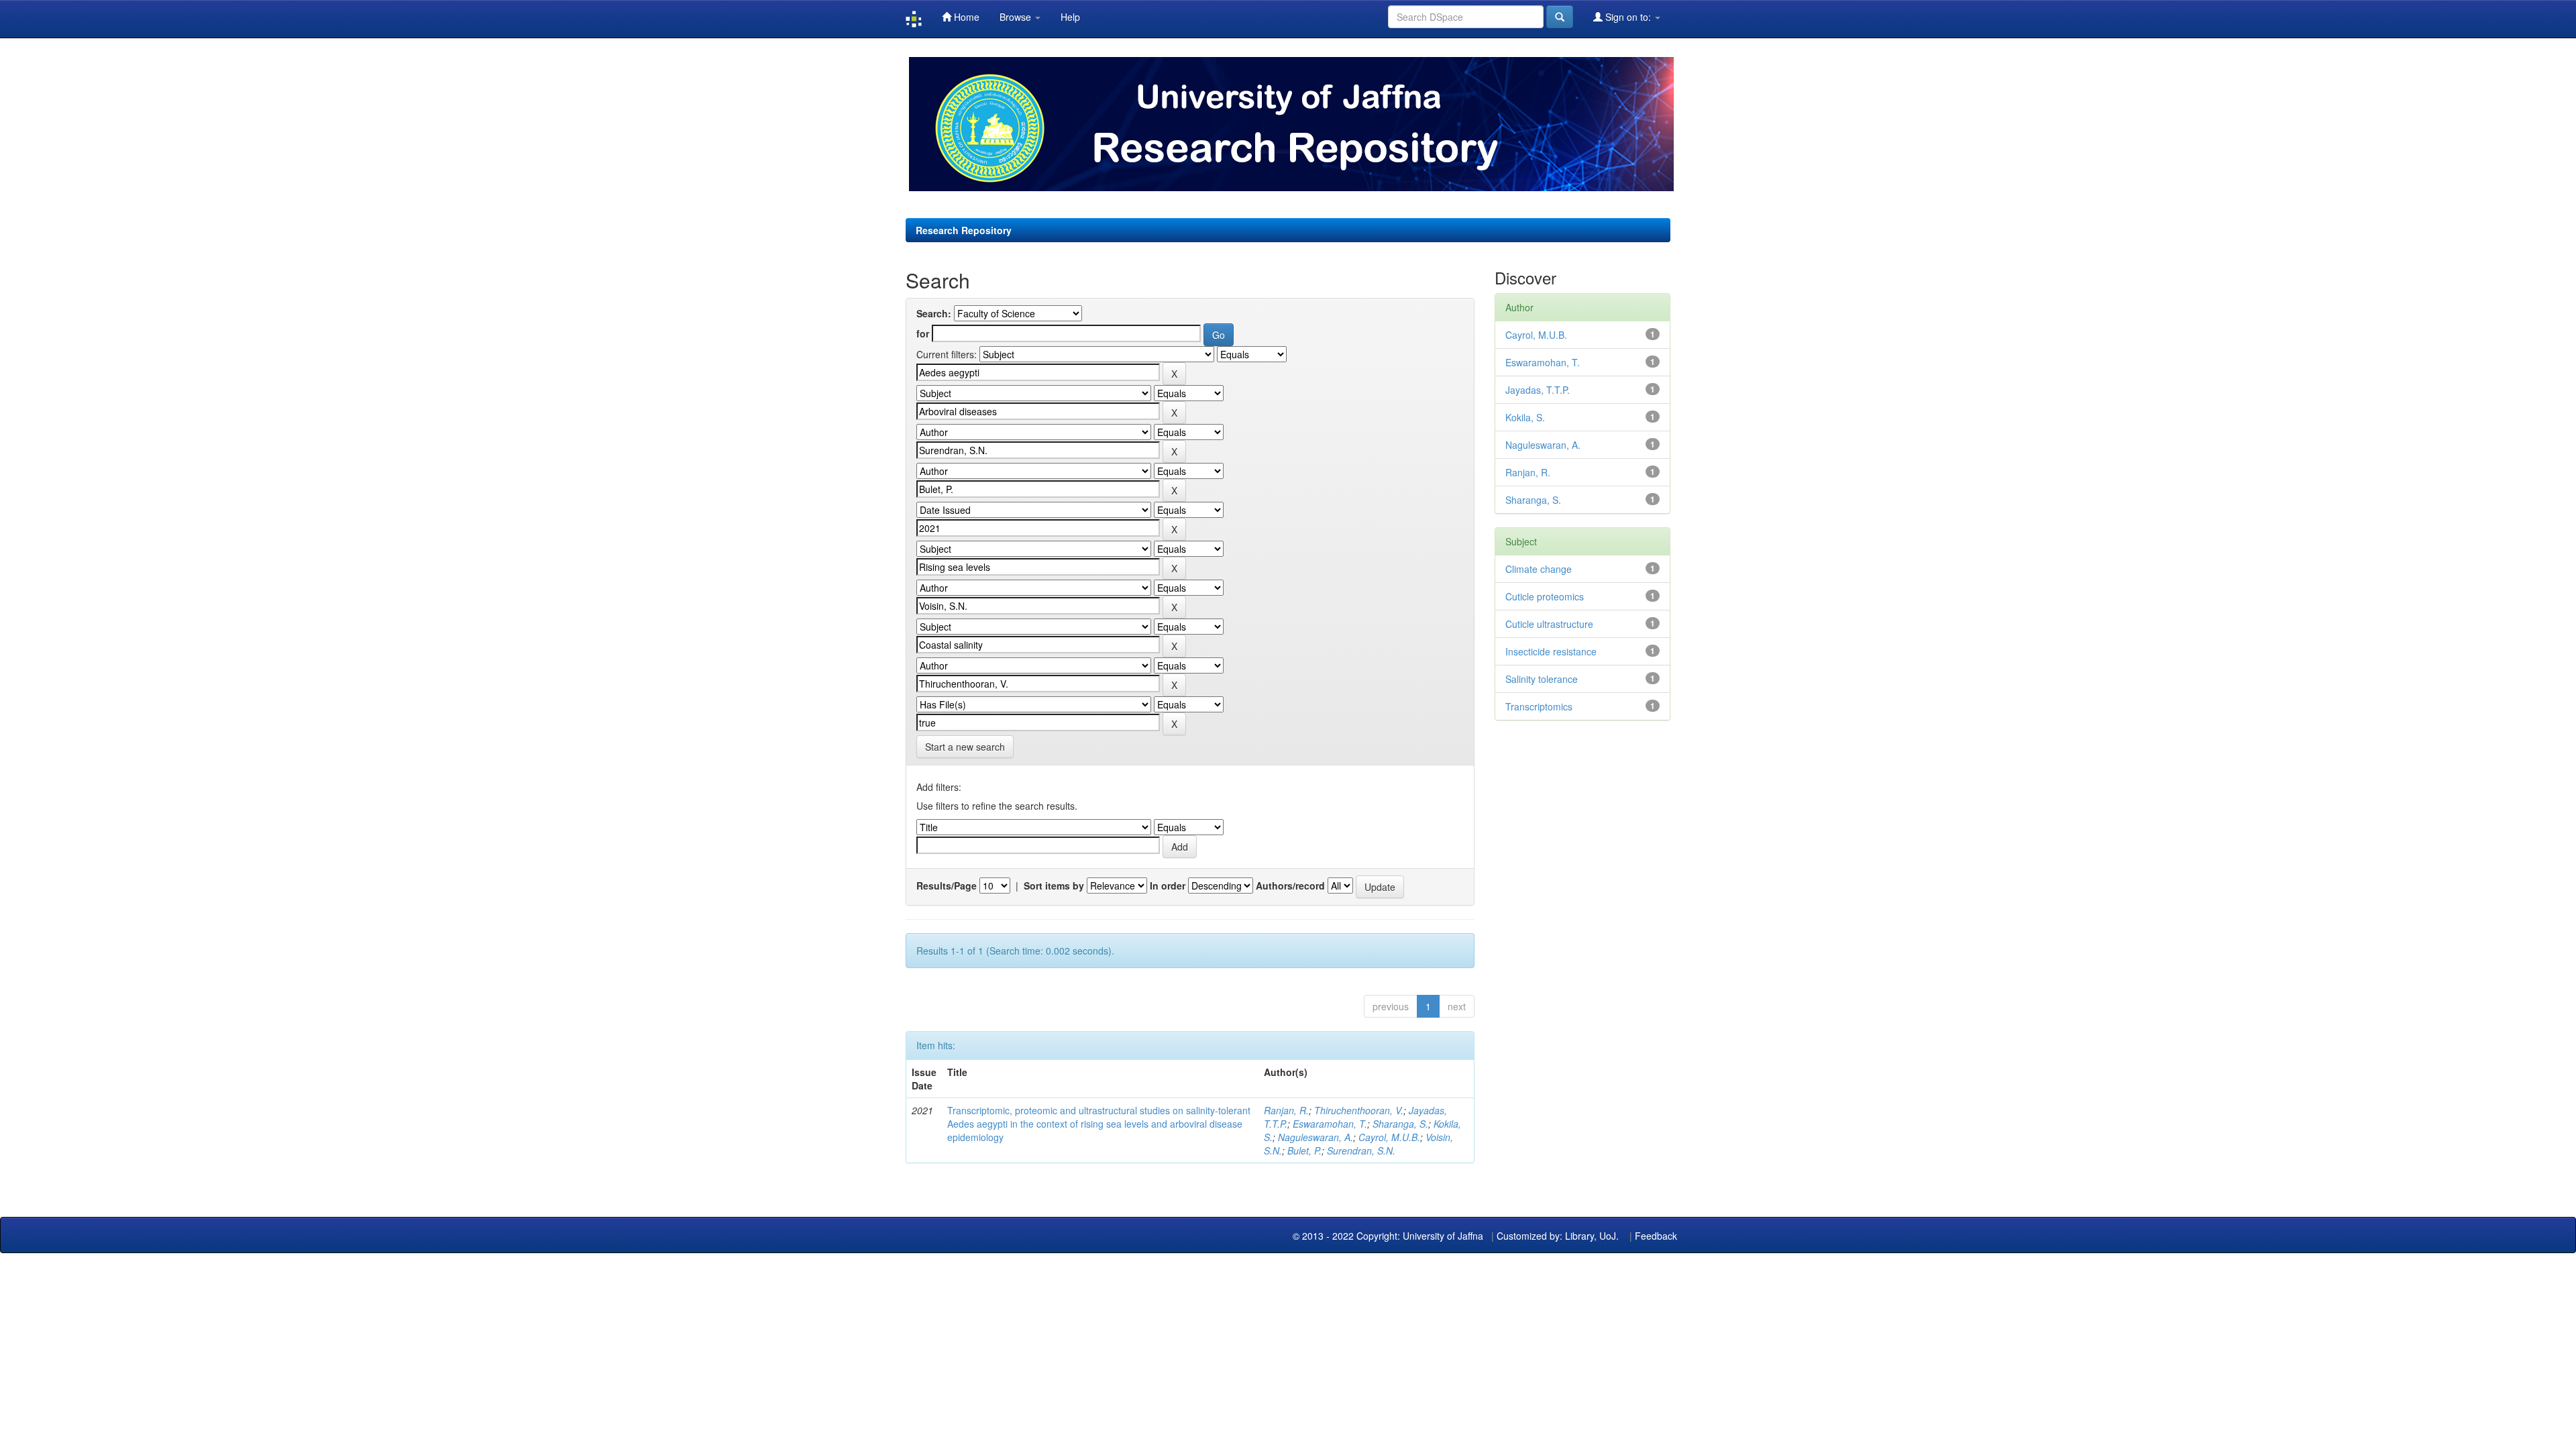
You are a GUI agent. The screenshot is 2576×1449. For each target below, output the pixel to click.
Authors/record (1290, 885)
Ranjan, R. (1286, 1110)
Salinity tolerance (1542, 679)
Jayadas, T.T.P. (1538, 390)
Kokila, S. (1525, 417)
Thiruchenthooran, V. (1359, 1110)
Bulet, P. (1304, 1150)
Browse (1017, 17)
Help (1070, 17)
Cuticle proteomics (1545, 596)
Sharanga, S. (1400, 1124)
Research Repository (964, 230)
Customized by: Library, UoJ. (1558, 1236)
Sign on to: (1628, 17)
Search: (934, 313)
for (923, 333)
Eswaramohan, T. (1330, 1124)
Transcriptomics (1539, 706)
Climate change (1539, 569)
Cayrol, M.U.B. (1389, 1137)
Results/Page (947, 885)
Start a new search (965, 747)
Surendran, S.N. (1361, 1150)
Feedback (1656, 1236)
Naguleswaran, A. (1316, 1137)
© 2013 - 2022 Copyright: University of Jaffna (1389, 1236)
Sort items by (1054, 885)
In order (1168, 885)
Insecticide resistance (1551, 651)
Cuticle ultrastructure (1549, 624)
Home (965, 17)
